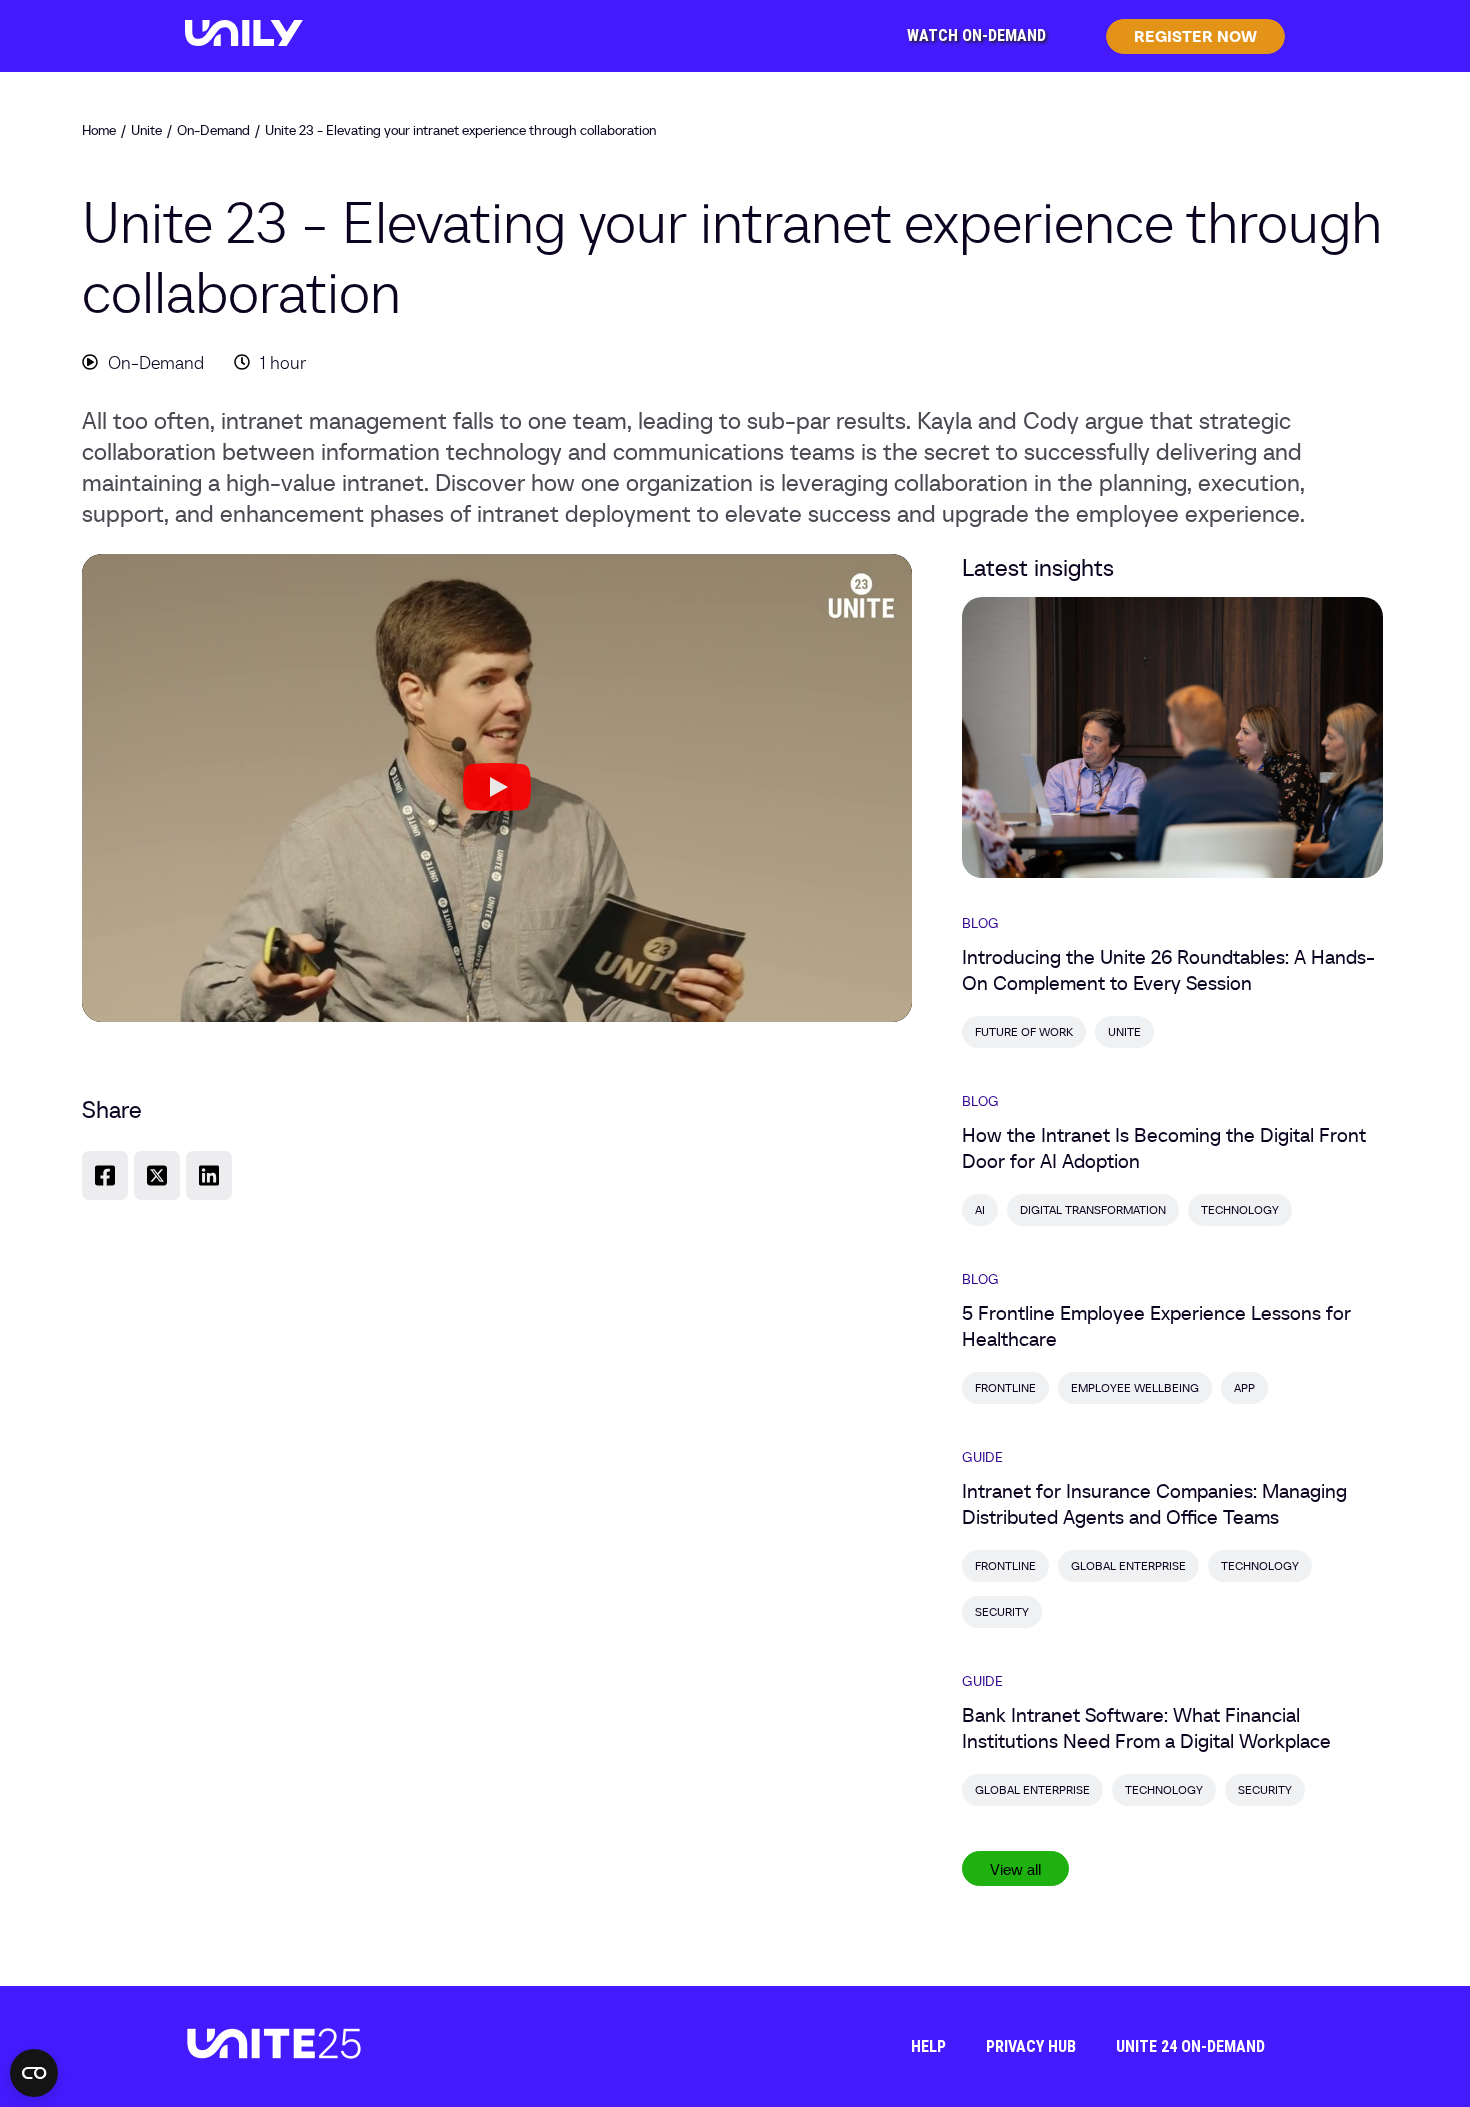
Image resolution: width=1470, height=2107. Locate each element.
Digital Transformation (1093, 1209)
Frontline (1005, 1387)
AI (980, 1209)
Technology (1240, 1209)
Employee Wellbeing (1135, 1387)
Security (1002, 1611)
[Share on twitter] (157, 1175)
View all (1015, 1869)
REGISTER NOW (1195, 36)
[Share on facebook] (105, 1175)
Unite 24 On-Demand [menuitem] (1190, 2046)
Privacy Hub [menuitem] (1031, 2046)
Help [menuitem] (928, 2046)
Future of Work (1024, 1031)
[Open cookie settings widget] (34, 2073)
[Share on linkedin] (209, 1175)
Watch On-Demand (976, 35)
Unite (1124, 1031)
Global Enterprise (1128, 1565)
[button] (497, 788)
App (1244, 1387)
